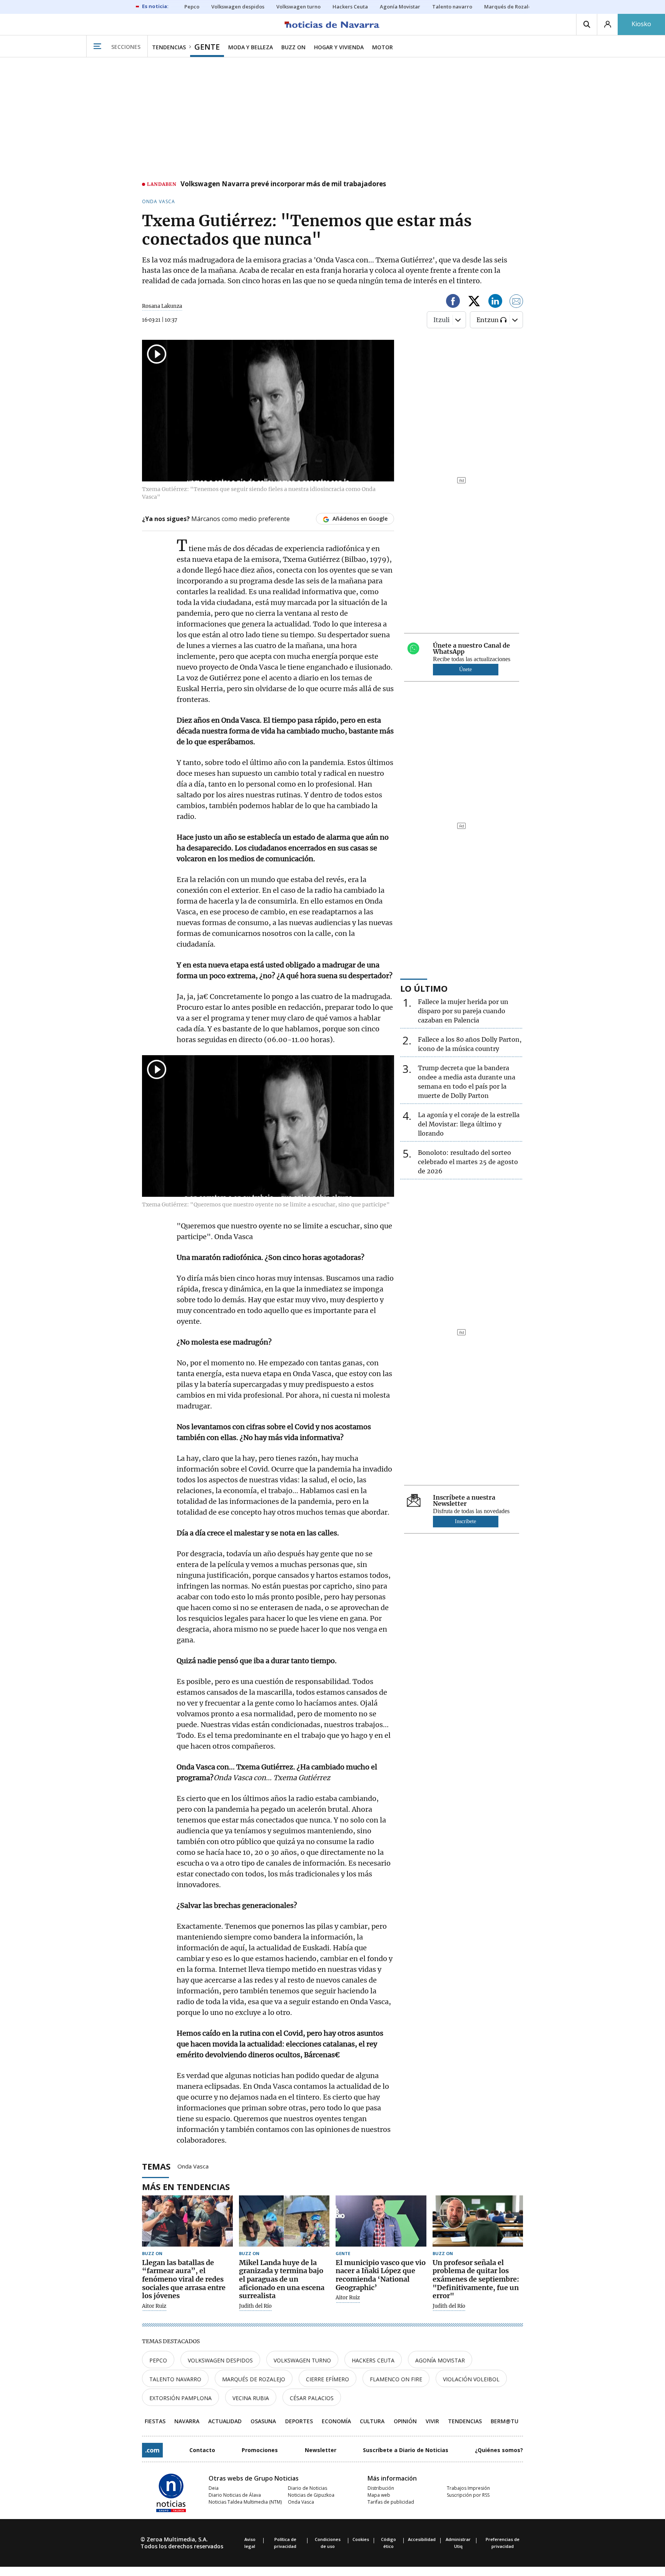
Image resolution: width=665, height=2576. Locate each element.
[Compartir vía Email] (516, 302)
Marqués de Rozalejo (254, 2379)
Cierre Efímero (327, 2379)
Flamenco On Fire (396, 2379)
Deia (214, 2488)
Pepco (158, 2360)
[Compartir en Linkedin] (495, 302)
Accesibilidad (422, 2539)
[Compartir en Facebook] (453, 302)
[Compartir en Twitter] (474, 302)
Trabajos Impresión (468, 2488)
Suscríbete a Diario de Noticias (406, 2450)
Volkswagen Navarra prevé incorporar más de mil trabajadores (283, 184)
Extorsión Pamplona (180, 2398)
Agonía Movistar (440, 2360)
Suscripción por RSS (468, 2495)
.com (152, 2450)
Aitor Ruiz (154, 2306)
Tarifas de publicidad (391, 2502)
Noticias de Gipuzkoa (311, 2495)
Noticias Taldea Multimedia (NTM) (245, 2502)
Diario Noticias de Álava (235, 2495)
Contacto (202, 2450)
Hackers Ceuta (373, 2360)
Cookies (361, 2539)
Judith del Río (255, 2306)
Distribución (381, 2488)
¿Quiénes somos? (499, 2450)
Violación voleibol (471, 2379)
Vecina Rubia (251, 2398)
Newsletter (321, 2450)
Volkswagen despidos (220, 2360)
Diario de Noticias (307, 2488)
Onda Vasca (193, 2166)
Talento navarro (175, 2379)
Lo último (424, 988)
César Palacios (312, 2398)
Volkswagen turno (302, 2360)
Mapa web (379, 2495)
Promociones (260, 2450)
